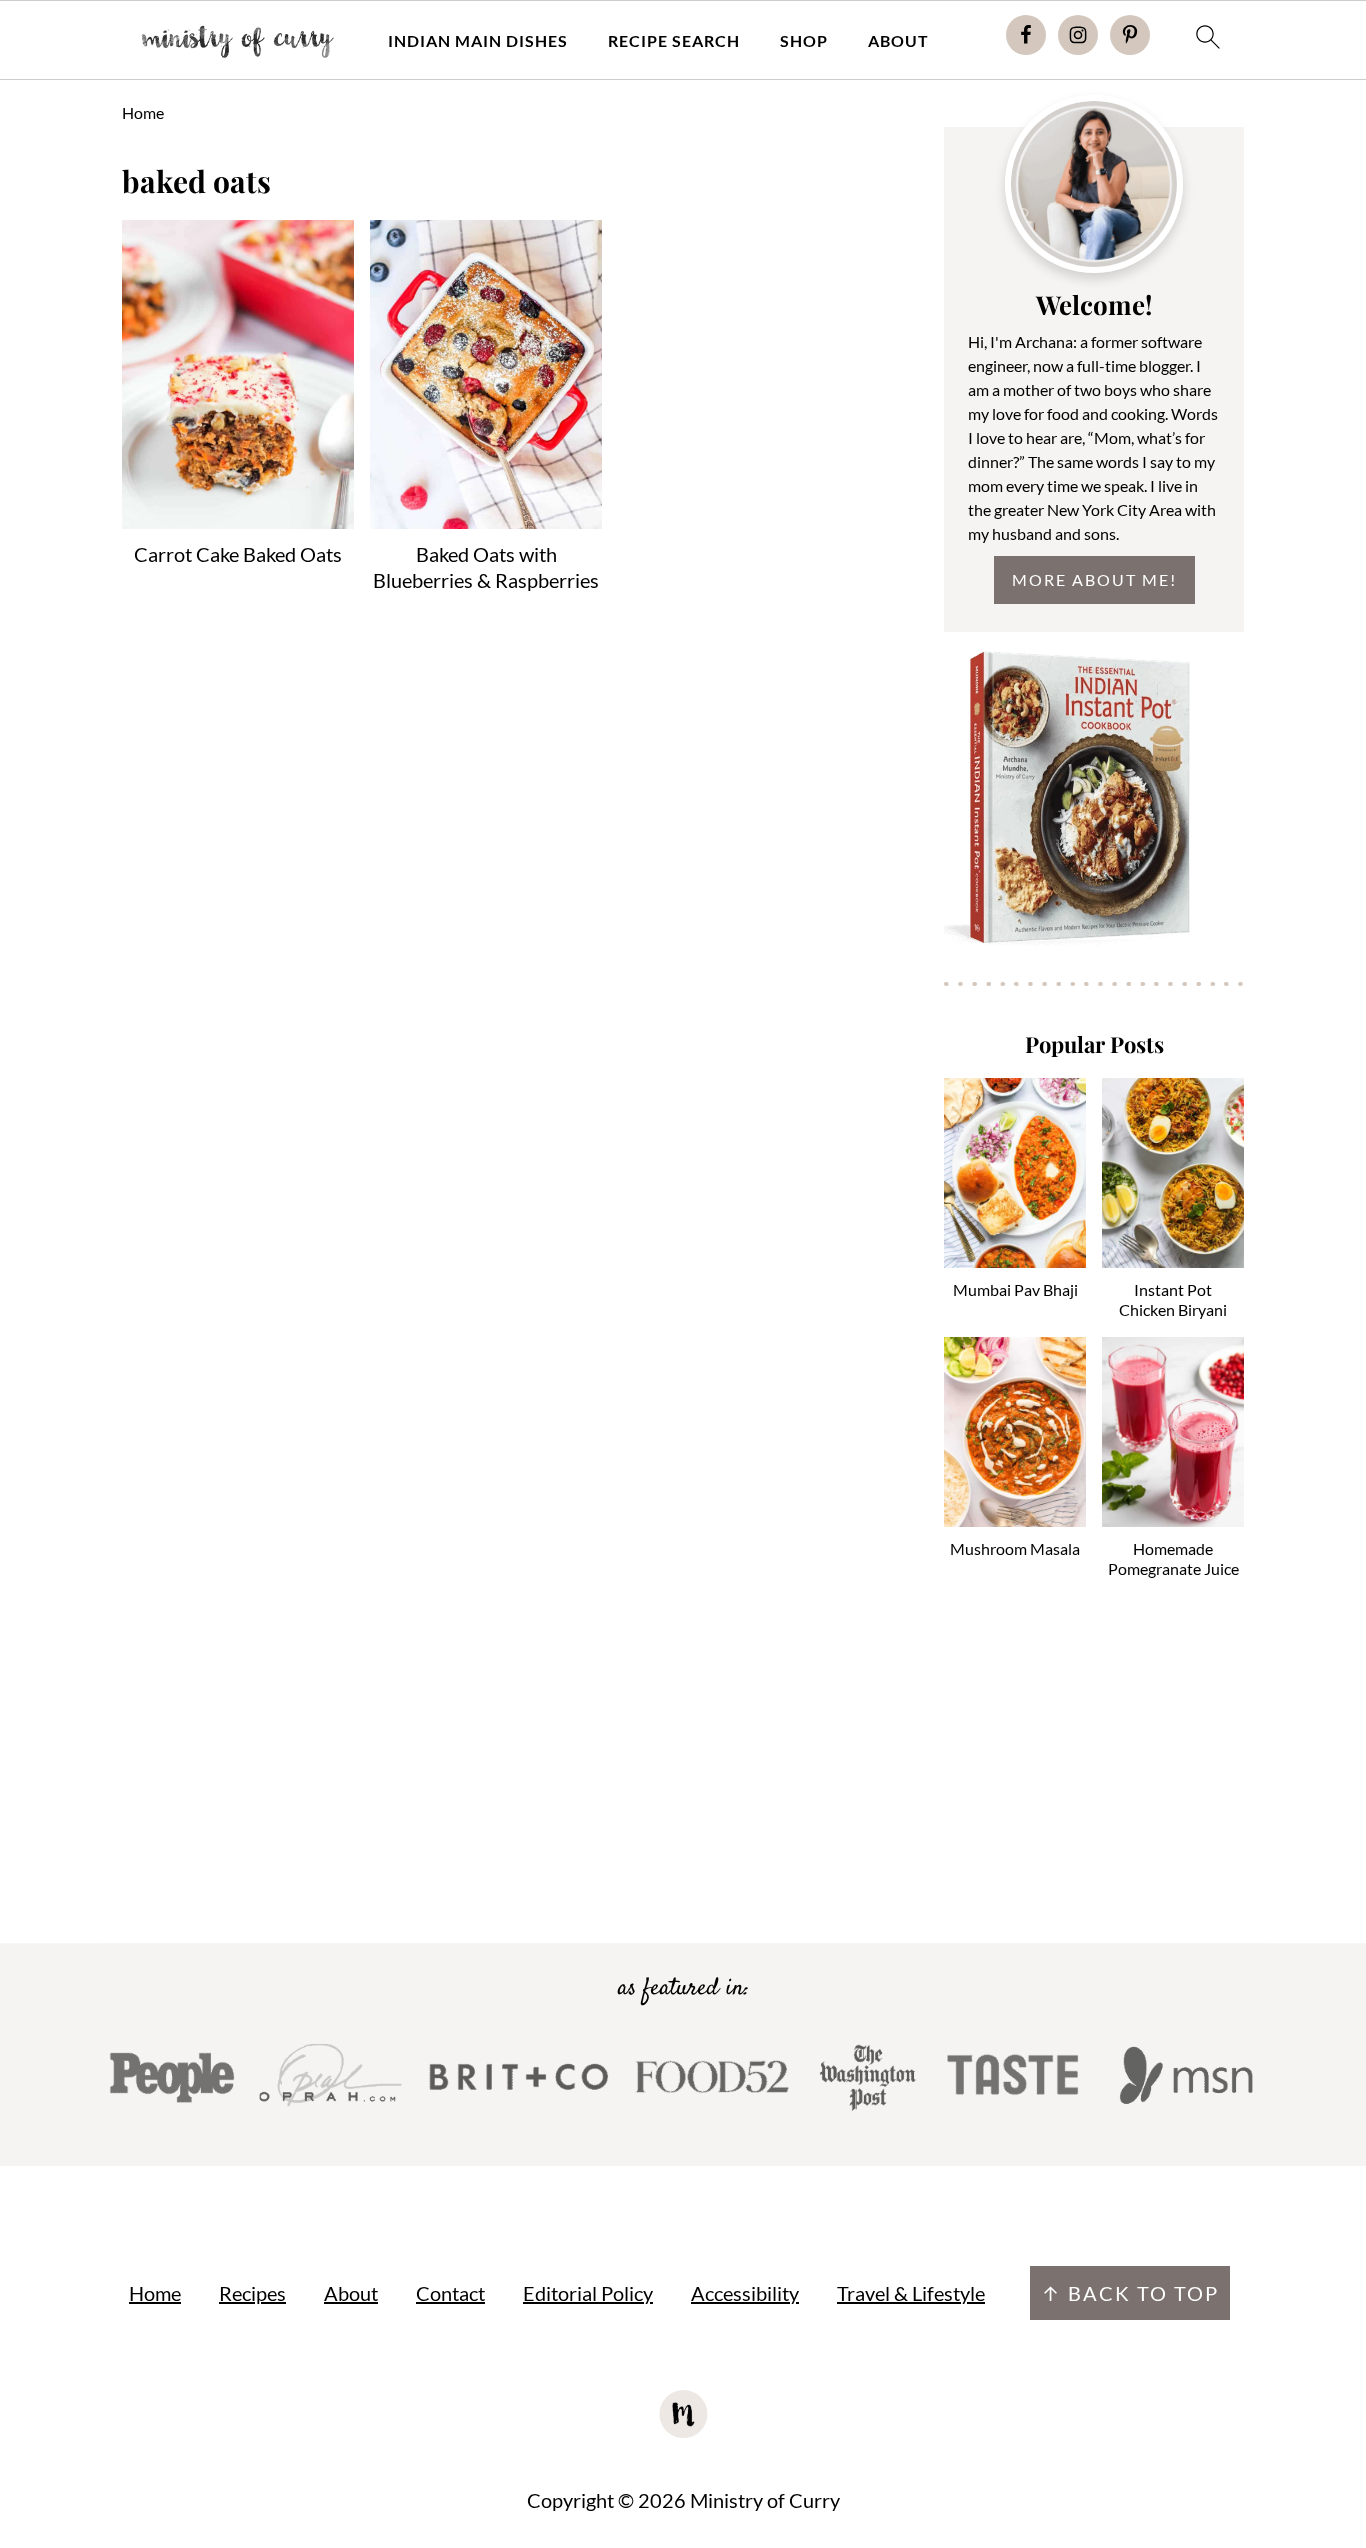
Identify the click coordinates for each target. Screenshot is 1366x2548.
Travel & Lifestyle (911, 2293)
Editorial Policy (588, 2293)
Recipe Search (674, 40)
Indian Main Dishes (478, 40)
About (898, 40)
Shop (804, 40)
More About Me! (1094, 579)
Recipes (252, 2293)
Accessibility (745, 2293)
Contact (450, 2293)
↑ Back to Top (1130, 2293)
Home (143, 112)
